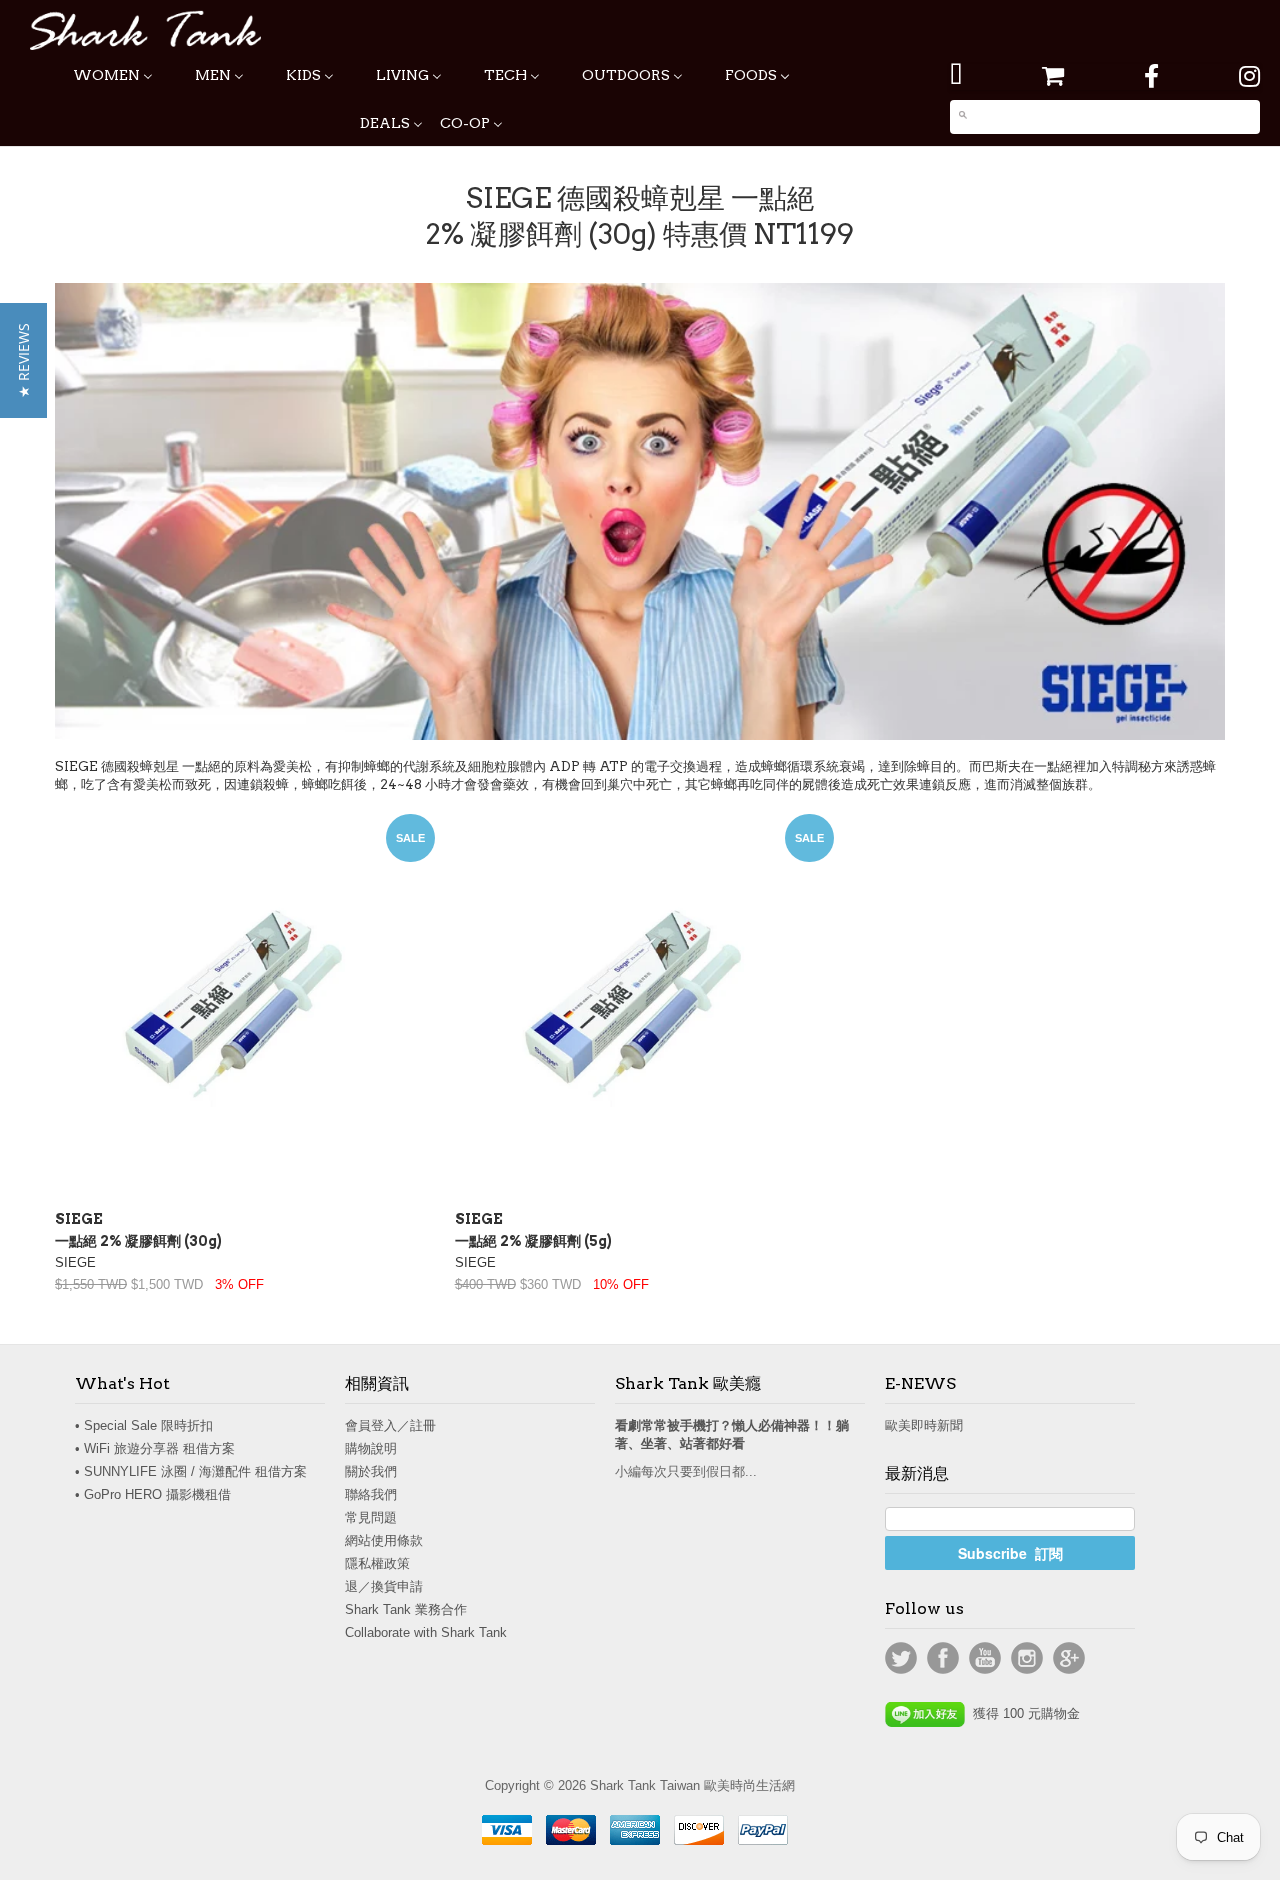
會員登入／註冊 (390, 1425)
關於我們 (371, 1471)
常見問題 (371, 1517)
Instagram (1027, 1658)
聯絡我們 (371, 1494)
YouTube (985, 1658)
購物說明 (371, 1448)
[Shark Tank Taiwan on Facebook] (1151, 76)
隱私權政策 (377, 1563)
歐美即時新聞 (924, 1425)
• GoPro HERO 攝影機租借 (153, 1494)
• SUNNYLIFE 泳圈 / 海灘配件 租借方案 (191, 1471)
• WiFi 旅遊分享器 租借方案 (155, 1448)
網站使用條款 (384, 1540)
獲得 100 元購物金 (1022, 1713)
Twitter (901, 1658)
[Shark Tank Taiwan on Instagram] (1249, 76)
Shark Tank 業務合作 (406, 1609)
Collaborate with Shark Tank (426, 1632)
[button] (23, 360)
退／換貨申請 (384, 1586)
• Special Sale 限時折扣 (144, 1425)
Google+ (1069, 1658)
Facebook (943, 1658)
